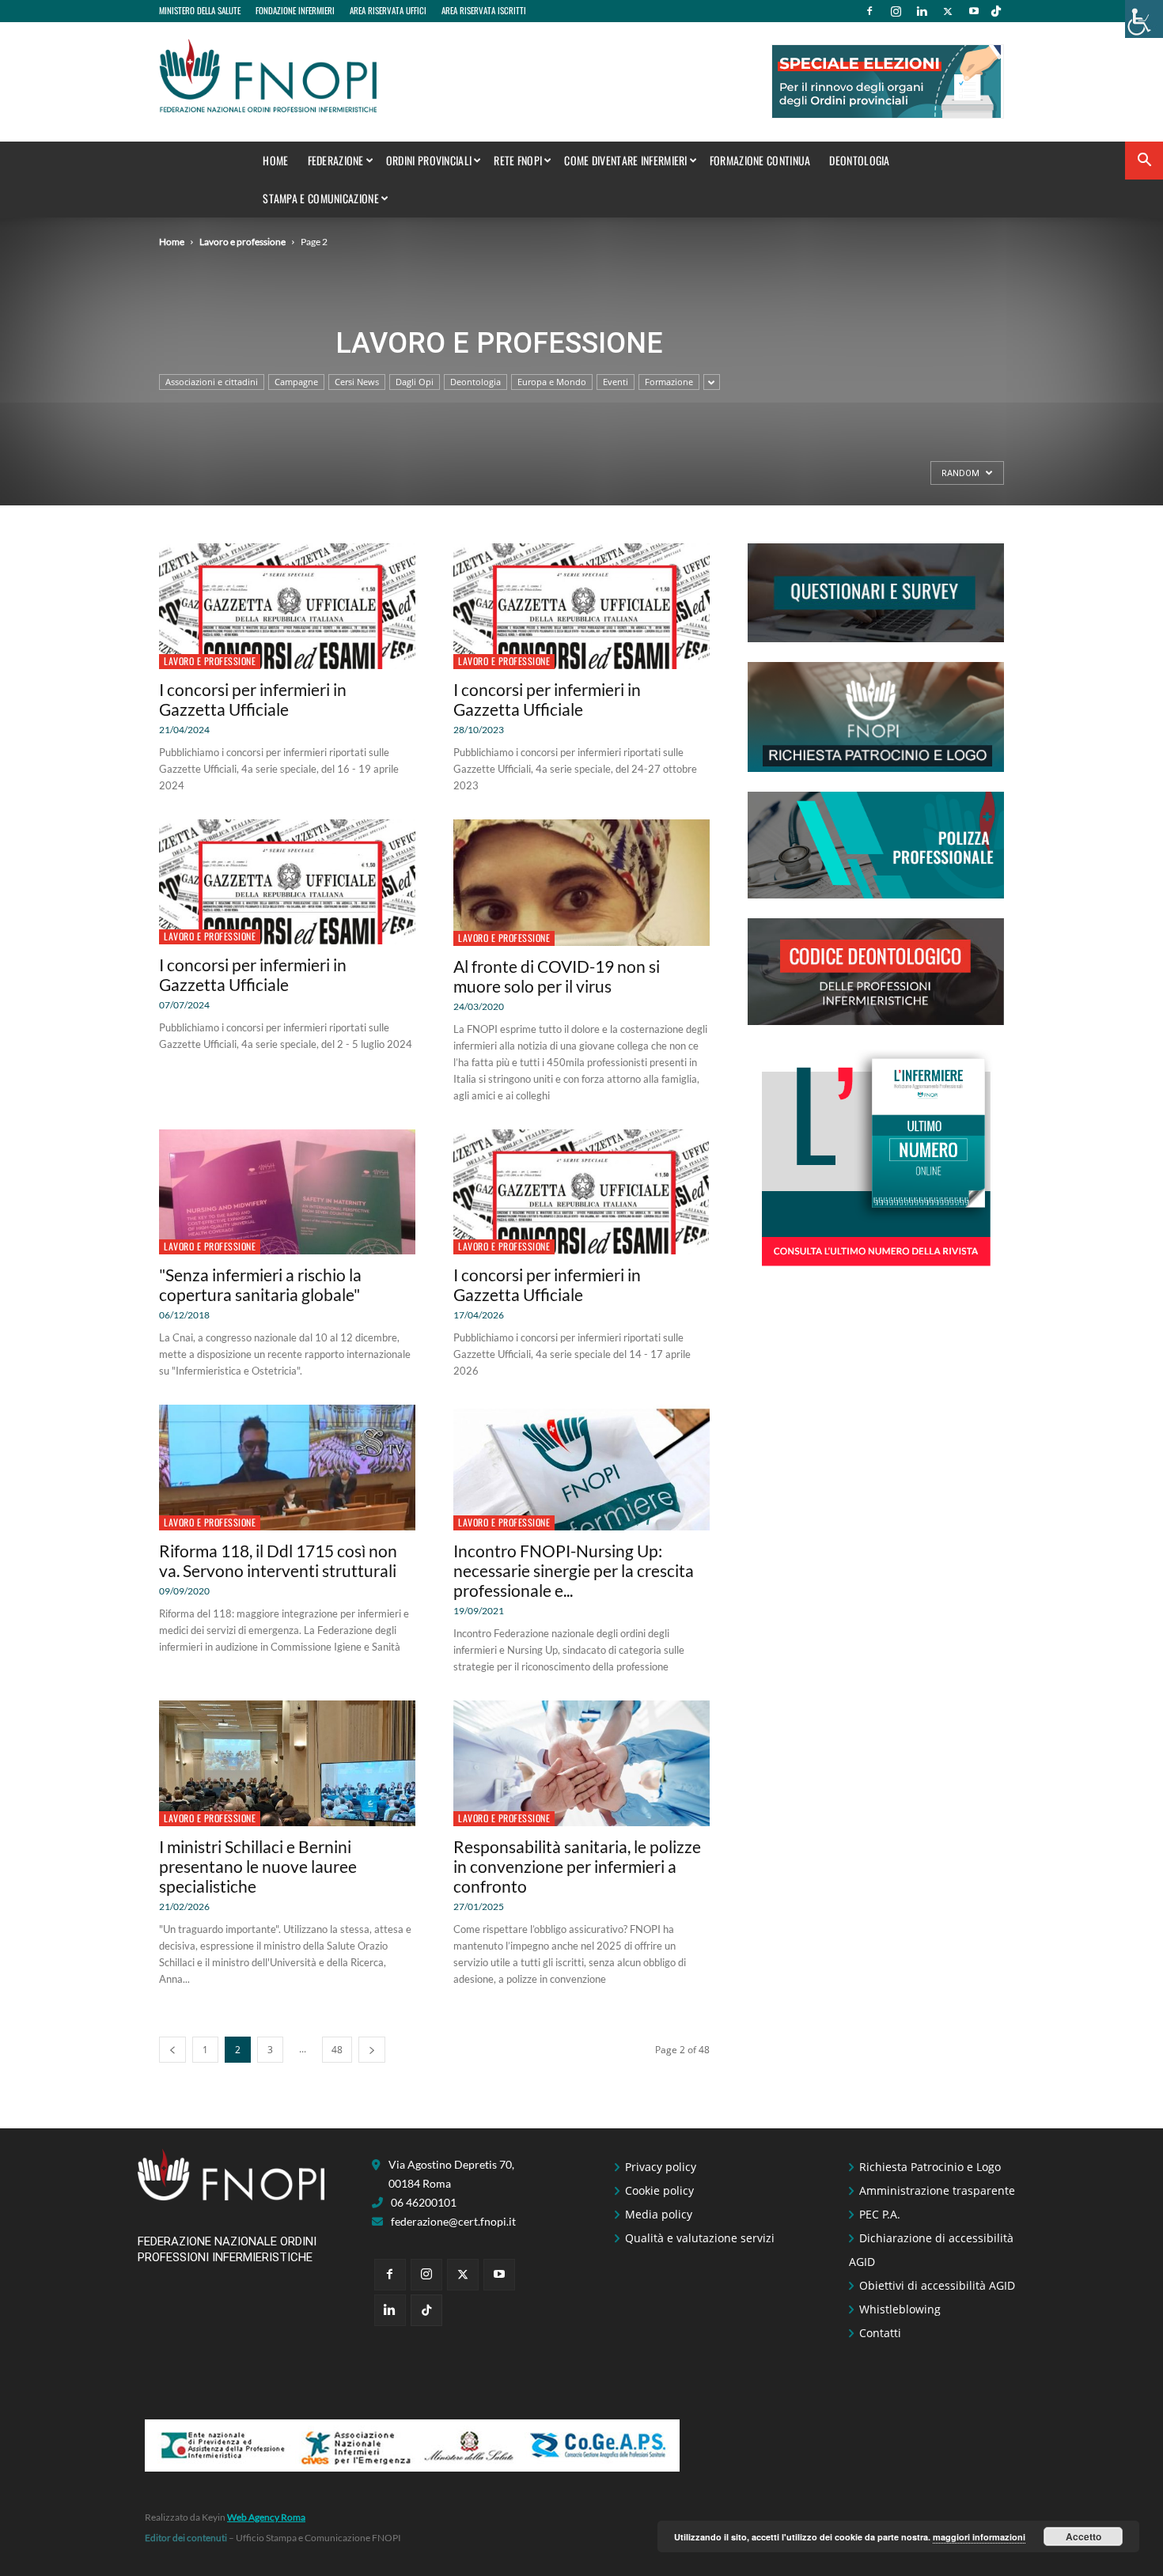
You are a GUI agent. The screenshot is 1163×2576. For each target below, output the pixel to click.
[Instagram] (896, 11)
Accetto (1083, 2536)
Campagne (296, 382)
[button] (1144, 162)
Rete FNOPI (518, 160)
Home (275, 160)
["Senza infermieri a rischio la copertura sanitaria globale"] (287, 1192)
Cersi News (357, 382)
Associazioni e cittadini (212, 382)
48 (337, 2050)
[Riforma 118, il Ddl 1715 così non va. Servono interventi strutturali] (287, 1468)
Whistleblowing (900, 2309)
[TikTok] (996, 11)
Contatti (880, 2333)
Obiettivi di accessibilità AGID (937, 2285)
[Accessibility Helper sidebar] (1144, 19)
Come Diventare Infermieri (626, 160)
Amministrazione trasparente (937, 2190)
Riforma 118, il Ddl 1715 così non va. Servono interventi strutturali (278, 1560)
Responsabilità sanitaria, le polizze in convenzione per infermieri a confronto (577, 1866)
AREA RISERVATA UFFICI (388, 10)
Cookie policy (659, 2190)
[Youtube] (974, 11)
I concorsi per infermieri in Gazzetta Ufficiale (253, 699)
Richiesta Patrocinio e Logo (930, 2167)
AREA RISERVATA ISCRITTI (484, 10)
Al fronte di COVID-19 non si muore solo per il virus (557, 976)
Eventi (616, 382)
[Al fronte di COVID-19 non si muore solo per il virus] (581, 883)
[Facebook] (869, 11)
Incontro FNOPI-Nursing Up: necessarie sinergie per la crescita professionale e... (574, 1570)
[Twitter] (948, 11)
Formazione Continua (760, 160)
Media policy (659, 2214)
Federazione (336, 160)
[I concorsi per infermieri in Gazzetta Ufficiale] (287, 606)
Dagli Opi (415, 382)
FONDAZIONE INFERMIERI (295, 10)
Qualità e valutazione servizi (700, 2238)
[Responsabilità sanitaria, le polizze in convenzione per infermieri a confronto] (581, 1763)
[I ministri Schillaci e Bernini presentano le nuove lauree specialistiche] (287, 1763)
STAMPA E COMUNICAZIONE (321, 198)
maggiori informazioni (979, 2537)
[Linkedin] (922, 11)
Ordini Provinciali (429, 160)
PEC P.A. (880, 2214)
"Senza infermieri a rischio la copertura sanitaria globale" (260, 1284)
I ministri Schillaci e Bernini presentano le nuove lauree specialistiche (258, 1866)
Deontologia (859, 160)
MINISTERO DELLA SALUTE (200, 10)
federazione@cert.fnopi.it (453, 2221)
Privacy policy (661, 2167)
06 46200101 (424, 2202)
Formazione (669, 382)
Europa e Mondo (552, 382)
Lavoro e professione (242, 242)
